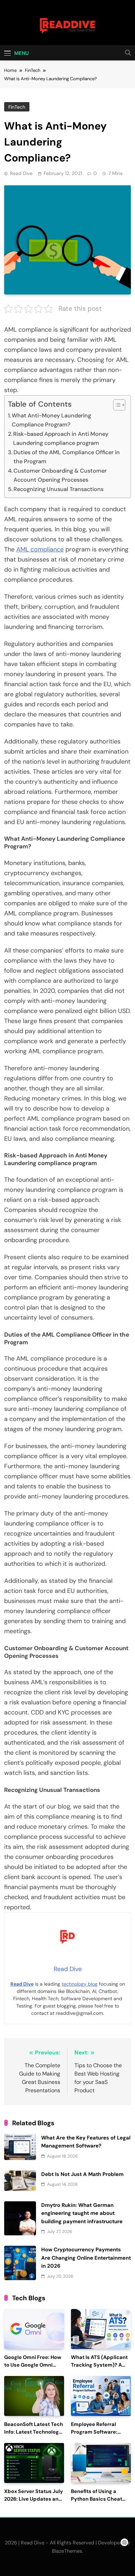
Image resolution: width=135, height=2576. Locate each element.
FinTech (17, 107)
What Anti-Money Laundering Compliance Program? (51, 420)
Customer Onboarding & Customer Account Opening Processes (60, 475)
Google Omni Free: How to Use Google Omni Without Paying (33, 2365)
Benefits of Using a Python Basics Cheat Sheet (97, 2499)
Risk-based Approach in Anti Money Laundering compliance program (61, 438)
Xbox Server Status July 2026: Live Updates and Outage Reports (34, 2499)
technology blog (80, 1984)
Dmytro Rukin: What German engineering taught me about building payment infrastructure (82, 2213)
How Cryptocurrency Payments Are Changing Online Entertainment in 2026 (86, 2258)
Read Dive (21, 173)
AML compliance (40, 549)
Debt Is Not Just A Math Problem (82, 2174)
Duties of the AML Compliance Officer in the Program (67, 457)
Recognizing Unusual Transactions (58, 489)
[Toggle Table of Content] (116, 405)
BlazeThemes (67, 2551)
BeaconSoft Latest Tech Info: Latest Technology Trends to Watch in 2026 (34, 2432)
